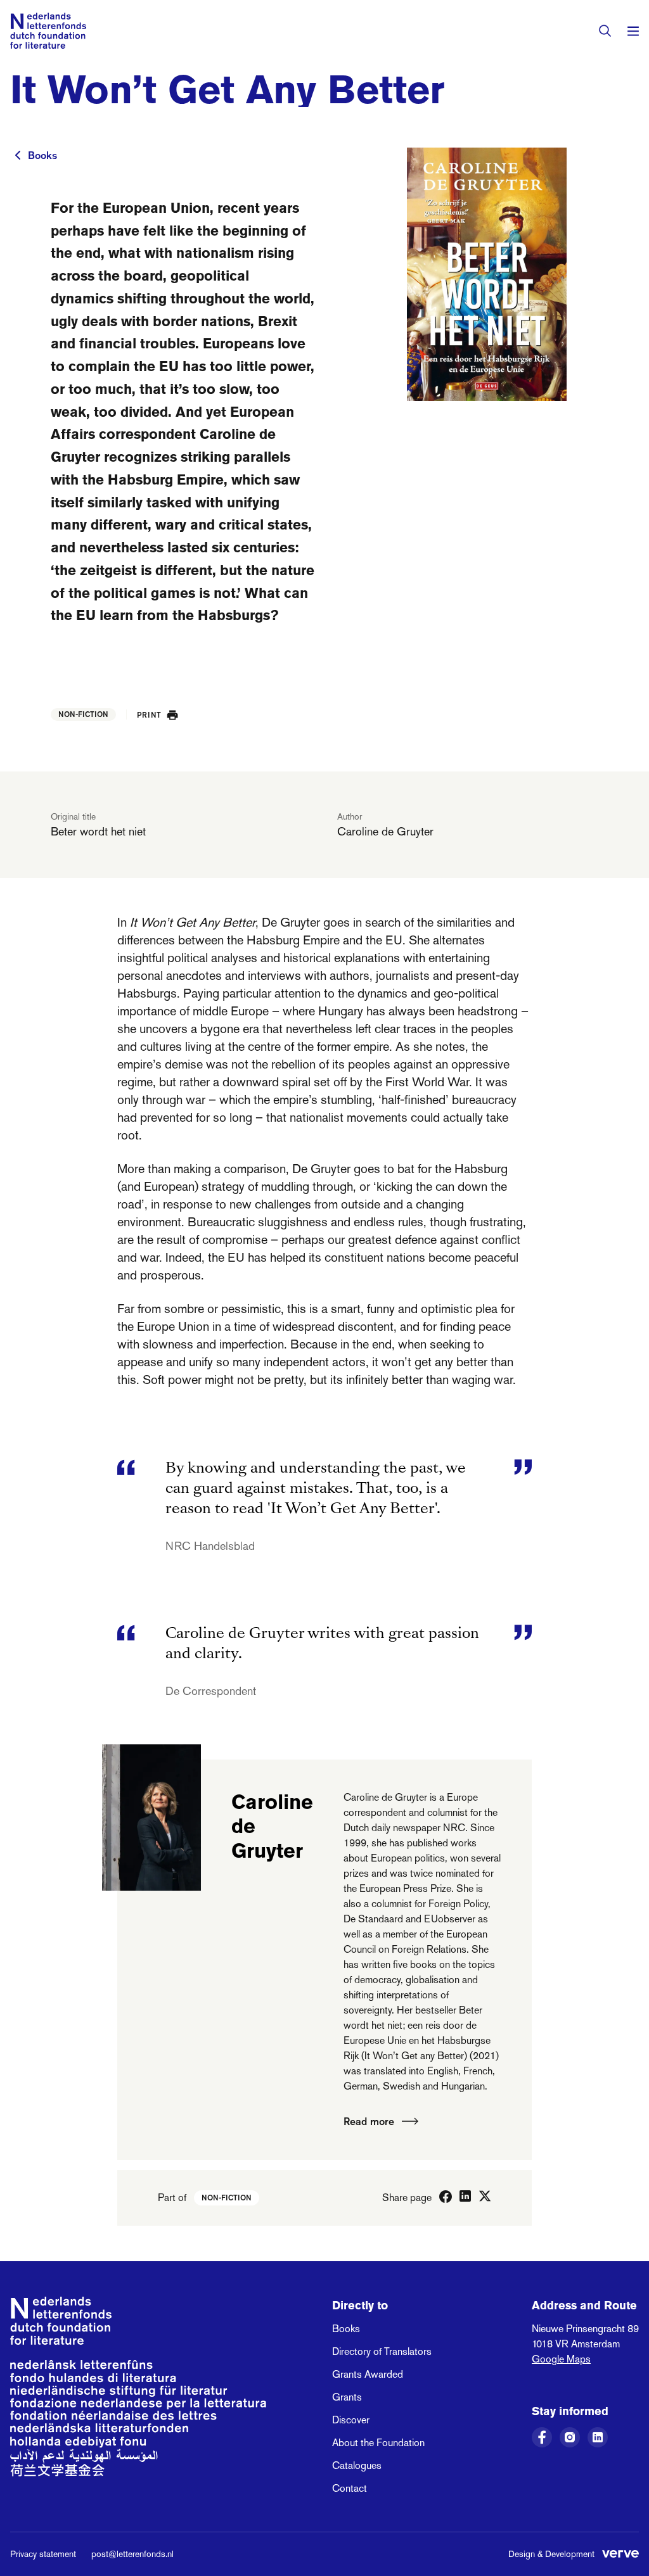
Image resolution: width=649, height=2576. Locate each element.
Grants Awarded (368, 2374)
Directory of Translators (382, 2351)
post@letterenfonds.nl (132, 2554)
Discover (351, 2420)
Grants (347, 2397)
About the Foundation (378, 2443)
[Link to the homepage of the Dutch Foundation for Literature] (48, 31)
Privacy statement (43, 2554)
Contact (350, 2488)
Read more (369, 2121)
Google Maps (561, 2359)
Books (42, 155)
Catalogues (357, 2465)
